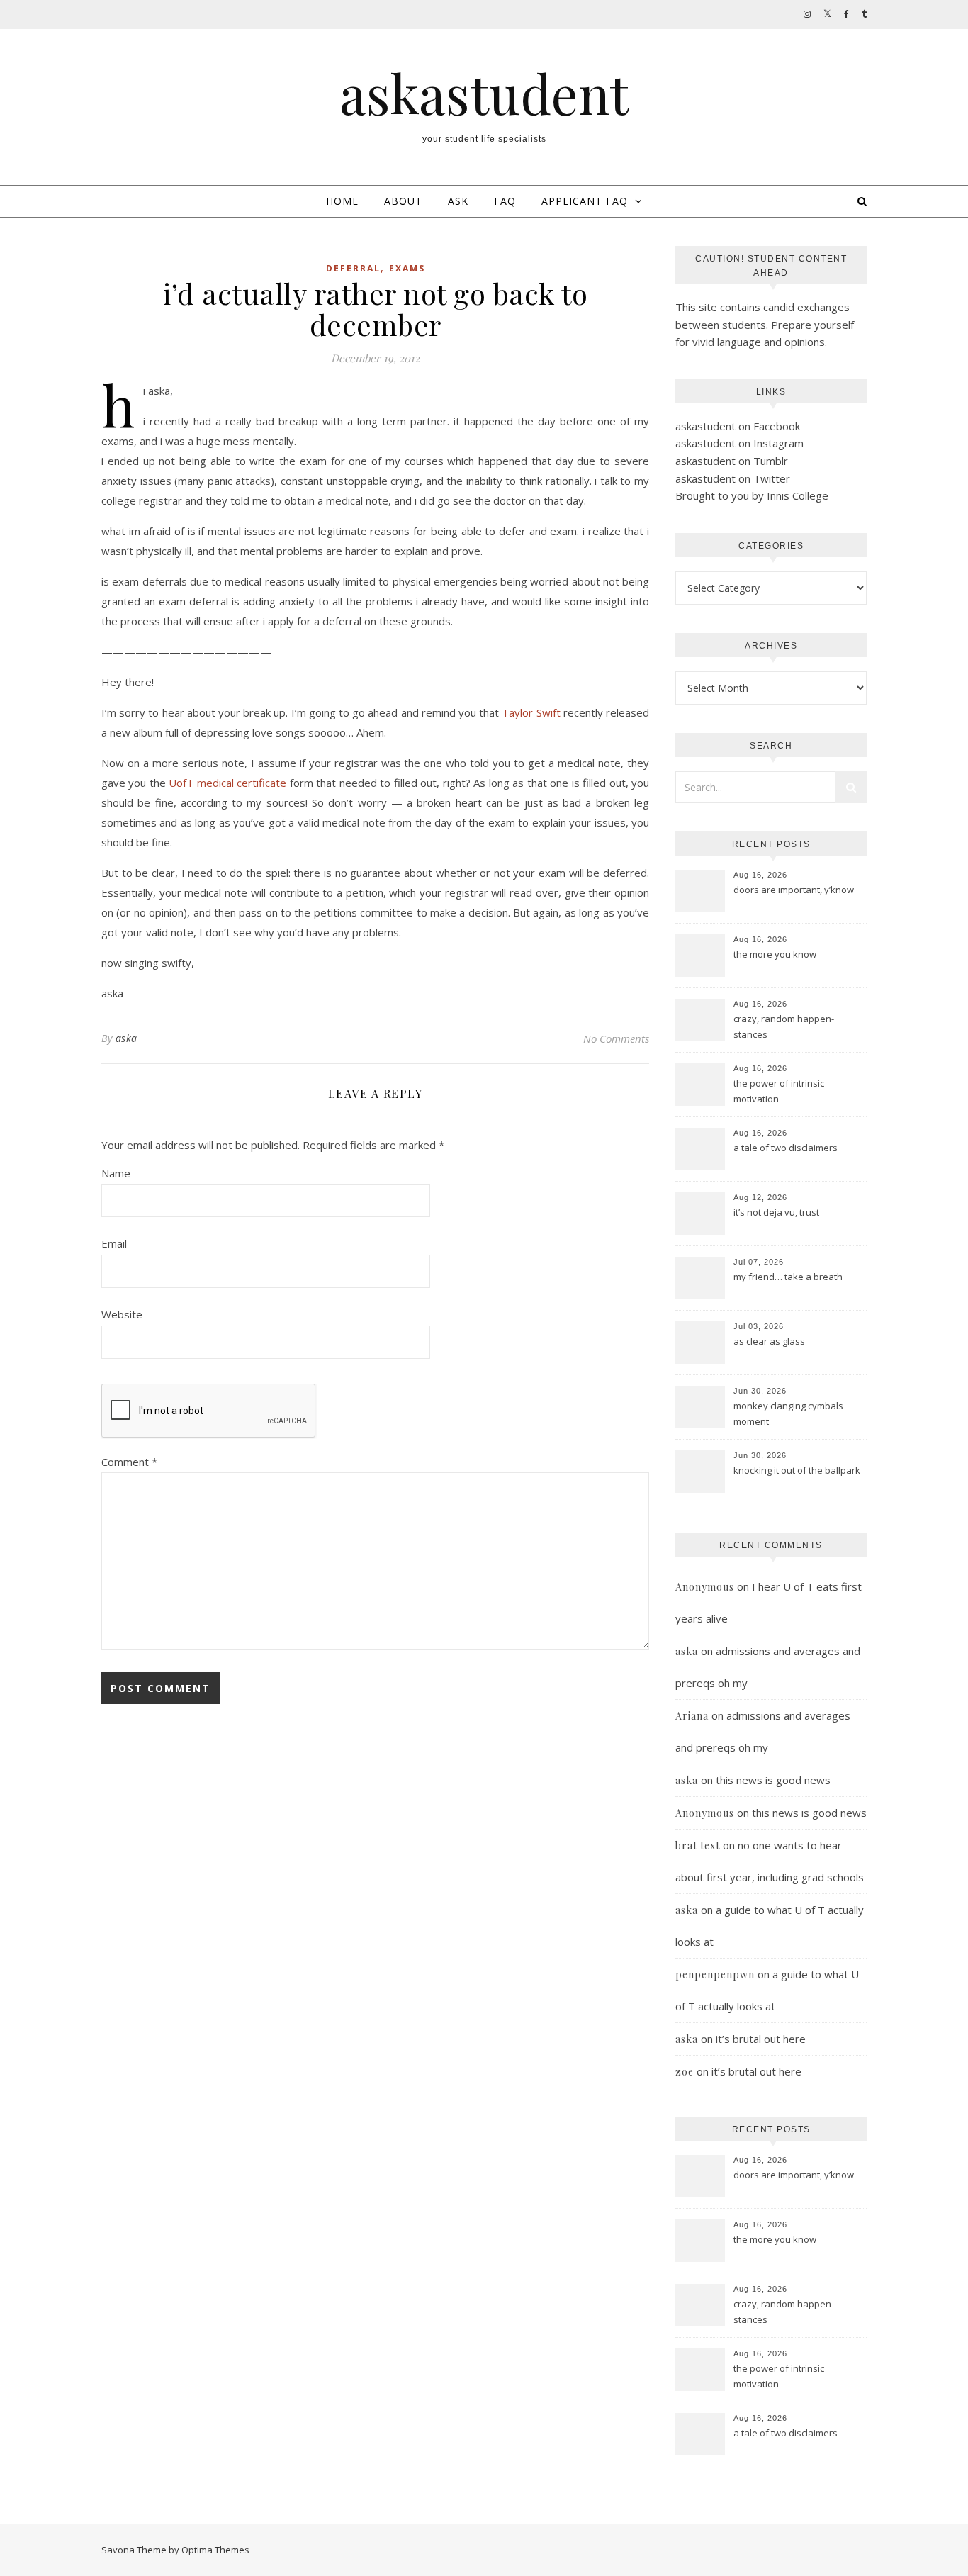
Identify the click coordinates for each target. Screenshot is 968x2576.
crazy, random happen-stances (784, 1026)
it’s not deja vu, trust (776, 1212)
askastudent (484, 93)
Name (116, 1173)
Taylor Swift (531, 712)
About (403, 201)
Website (122, 1314)
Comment (129, 1462)
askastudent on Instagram (739, 443)
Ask (458, 201)
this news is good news (773, 1780)
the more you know (775, 954)
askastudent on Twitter (733, 478)
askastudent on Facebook (738, 426)
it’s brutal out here (761, 2039)
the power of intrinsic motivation (779, 1091)
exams (407, 268)
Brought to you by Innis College (752, 495)
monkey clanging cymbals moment (788, 1413)
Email (114, 1243)
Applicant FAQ (585, 201)
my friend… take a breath (788, 1277)
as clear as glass (769, 1341)
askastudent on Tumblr (732, 461)
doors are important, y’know (794, 890)
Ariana (692, 1716)
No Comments (616, 1038)
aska (126, 1038)
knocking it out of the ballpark (797, 1470)
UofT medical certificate (227, 783)
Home (342, 201)
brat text (698, 1846)
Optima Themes (215, 2550)
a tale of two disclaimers (786, 1148)
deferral (353, 268)
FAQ (505, 201)
